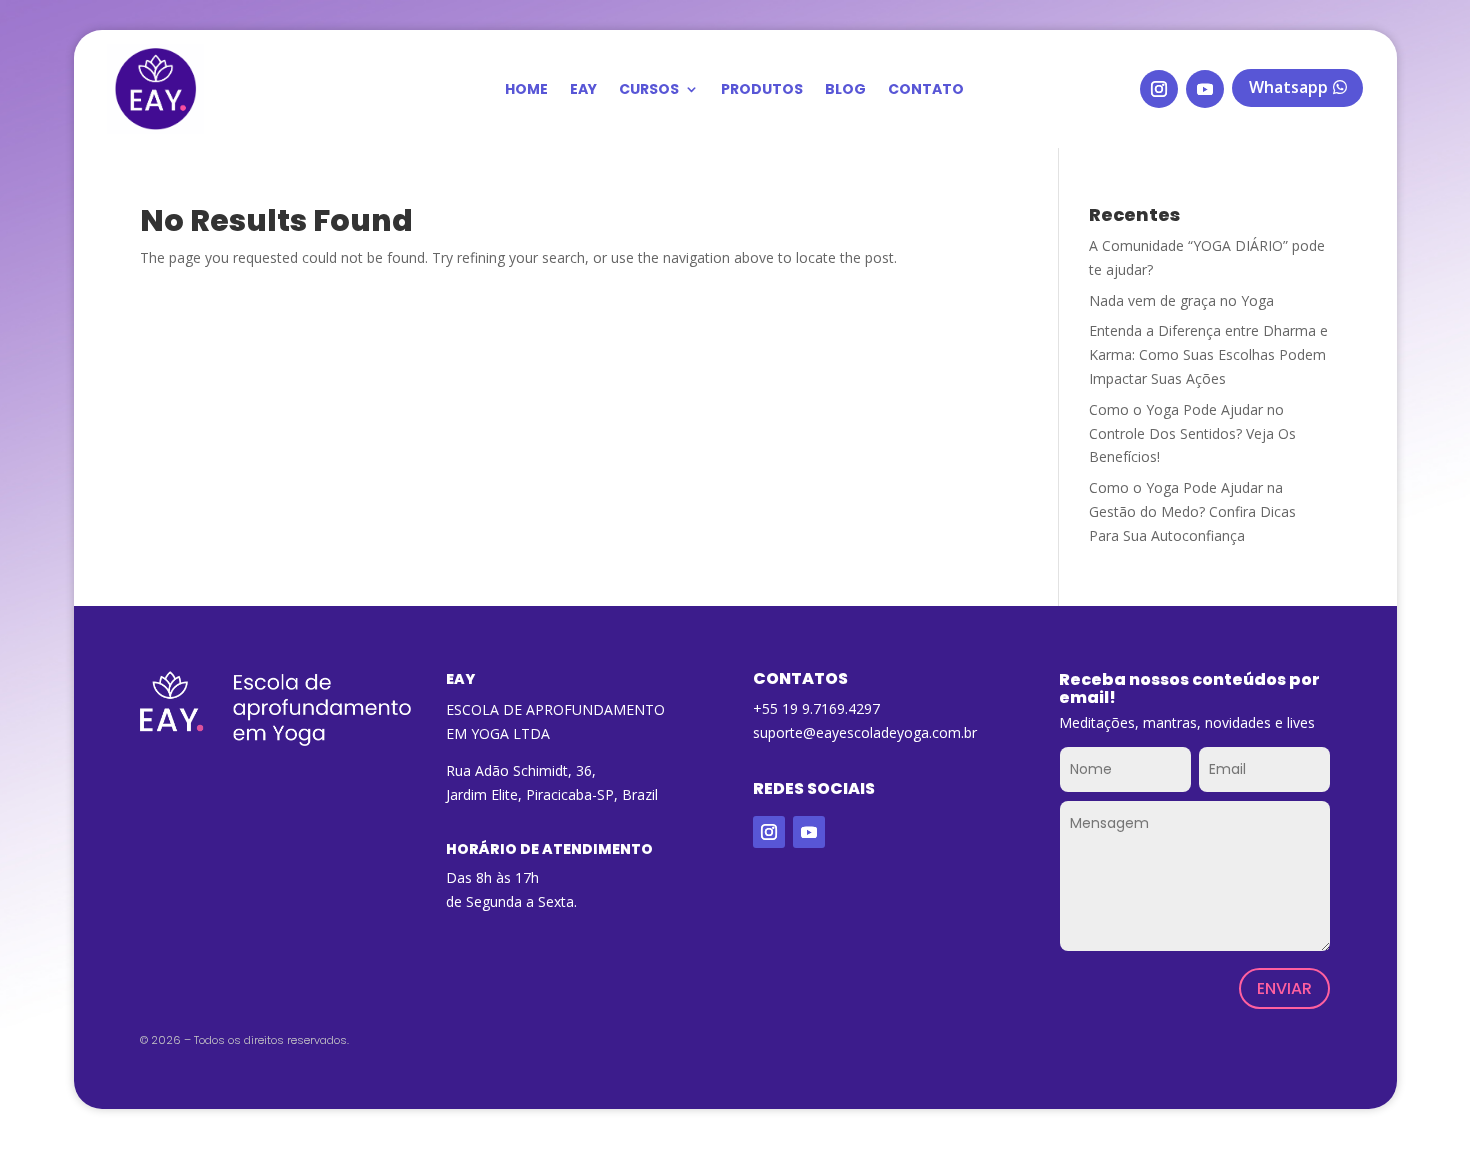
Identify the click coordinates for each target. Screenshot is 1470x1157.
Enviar (1284, 988)
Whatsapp (1288, 87)
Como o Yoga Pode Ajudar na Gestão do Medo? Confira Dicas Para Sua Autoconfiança (1192, 511)
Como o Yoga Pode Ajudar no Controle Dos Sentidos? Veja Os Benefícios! (1192, 433)
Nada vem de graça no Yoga (1181, 300)
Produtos (762, 90)
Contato (926, 90)
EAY (583, 90)
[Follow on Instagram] (1159, 89)
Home (526, 90)
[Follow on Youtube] (1205, 89)
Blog (845, 90)
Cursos (649, 90)
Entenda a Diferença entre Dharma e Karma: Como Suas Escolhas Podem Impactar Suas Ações (1208, 354)
